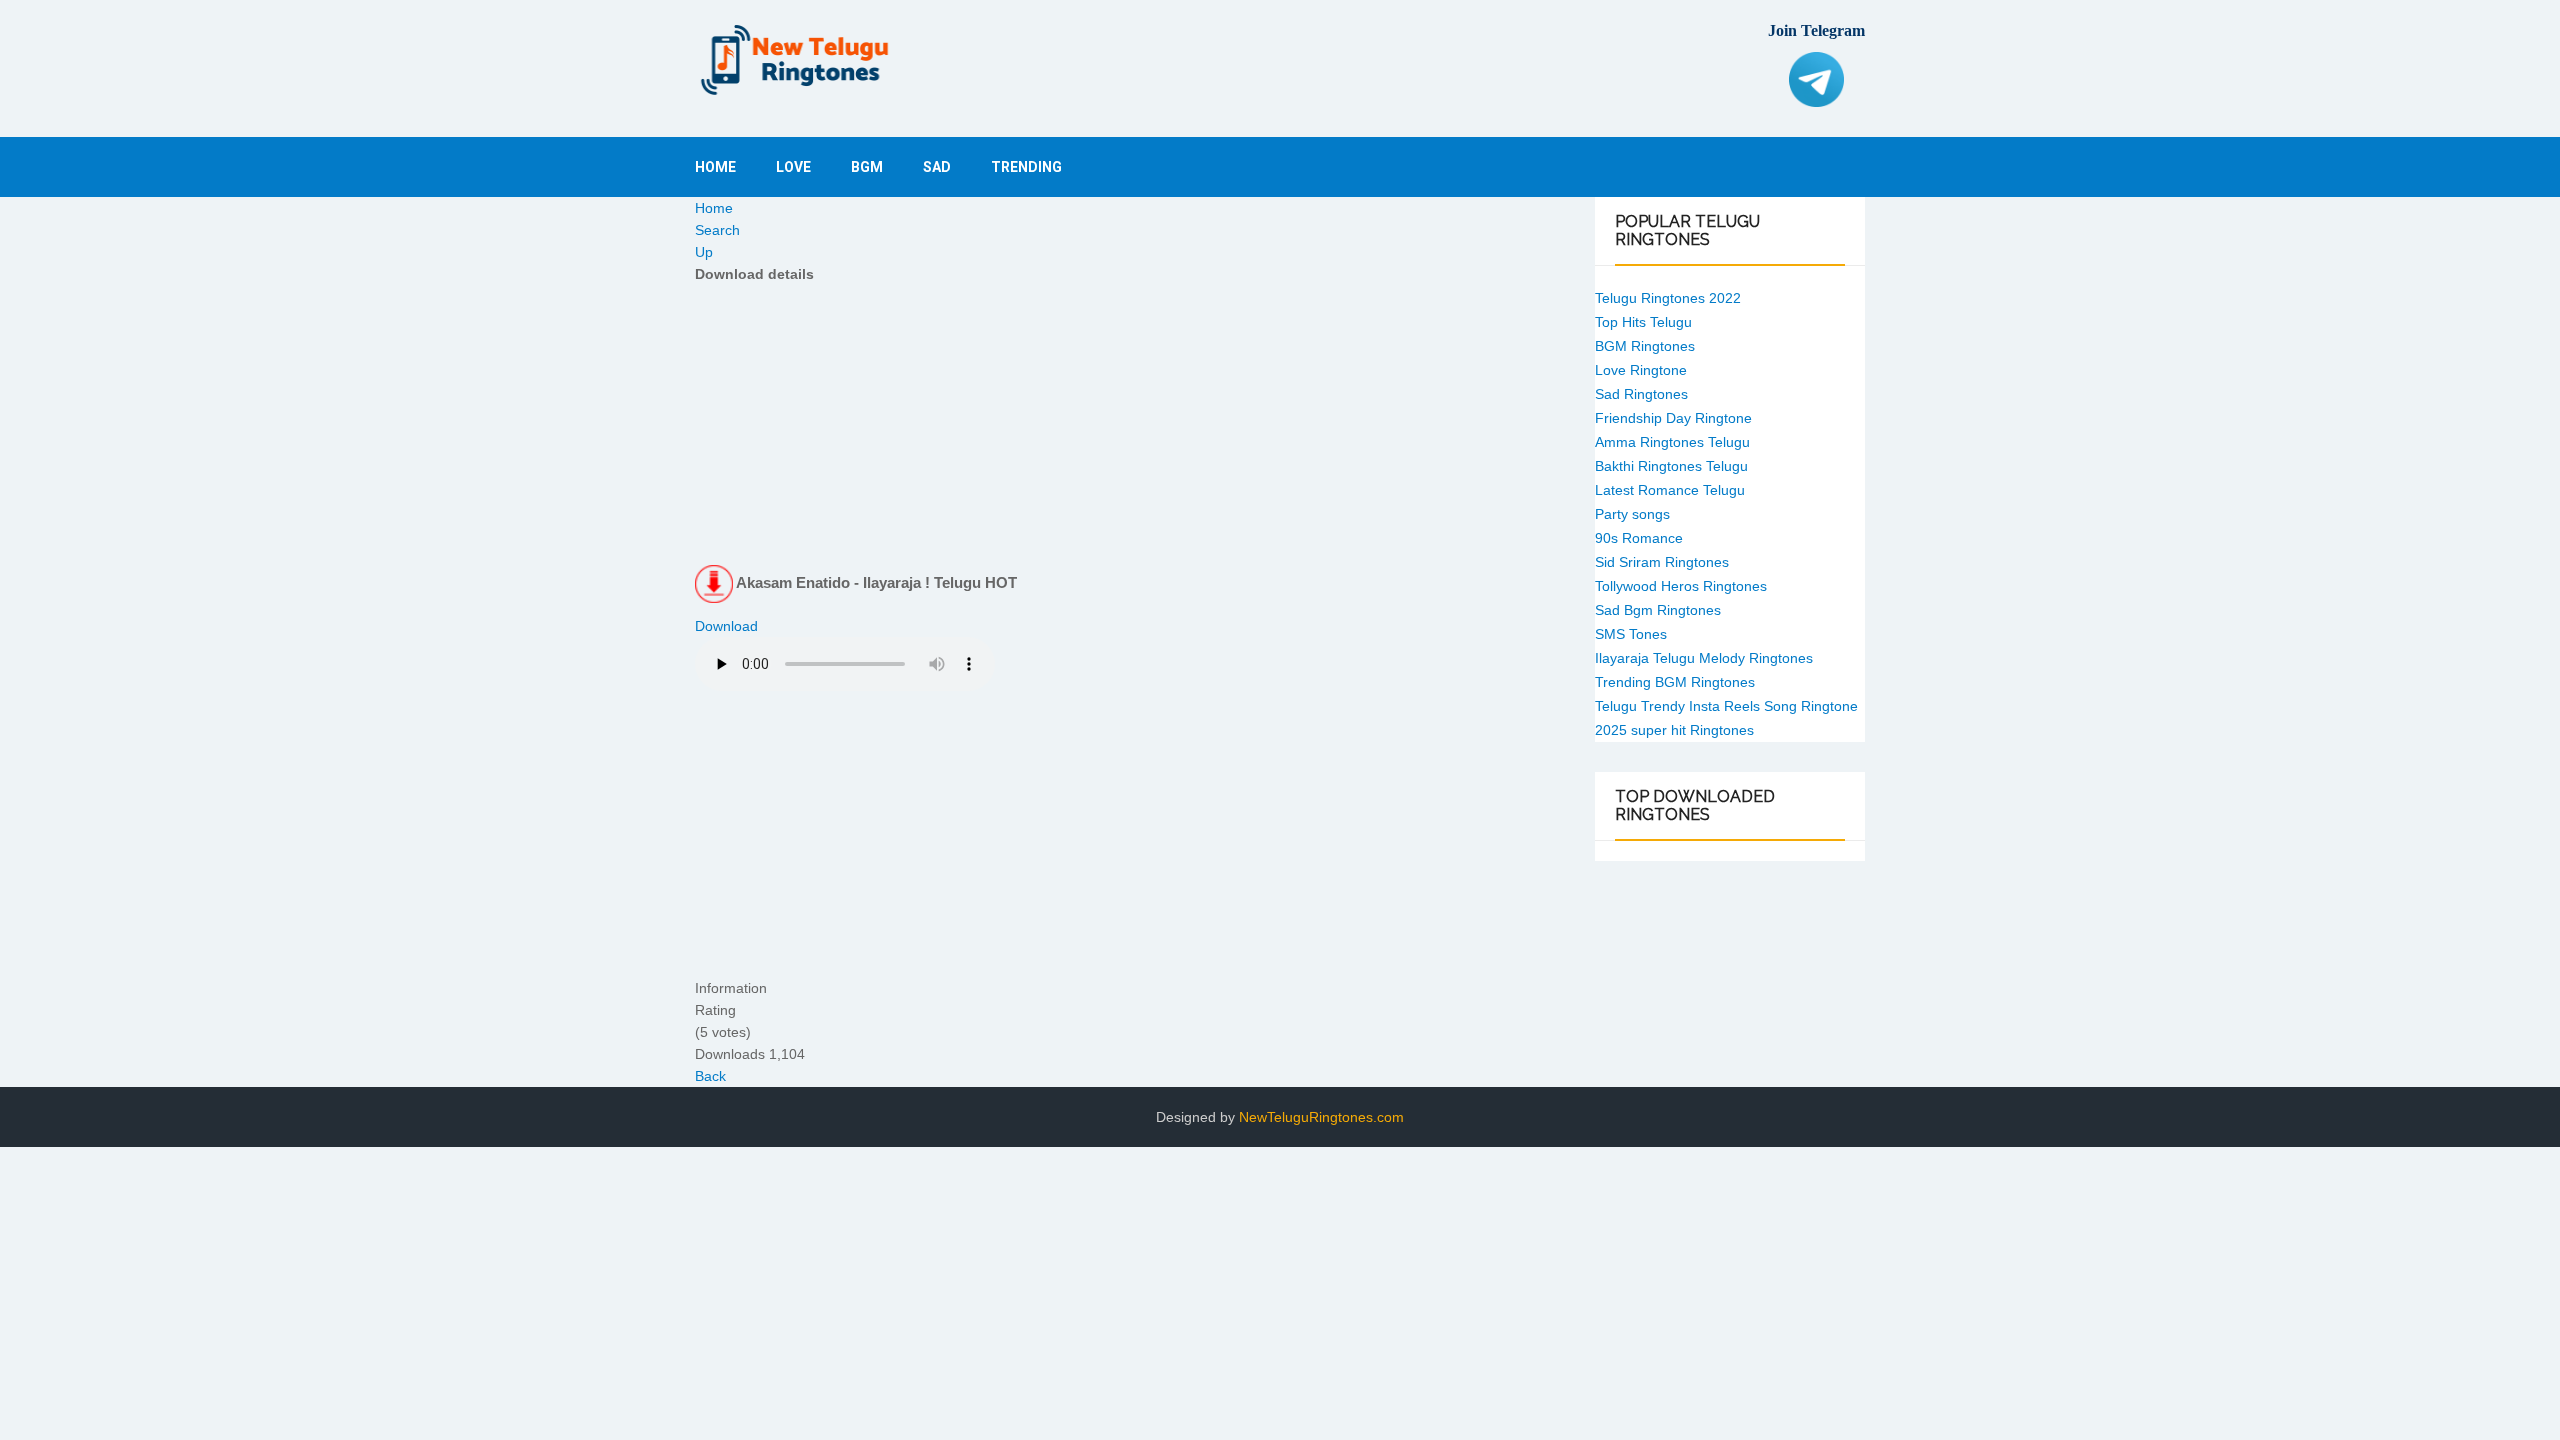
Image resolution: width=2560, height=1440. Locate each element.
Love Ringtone (1641, 370)
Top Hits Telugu (1643, 322)
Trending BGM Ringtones (1675, 682)
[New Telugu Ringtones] (795, 60)
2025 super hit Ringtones (1674, 730)
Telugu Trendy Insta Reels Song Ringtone (1726, 706)
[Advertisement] (1130, 425)
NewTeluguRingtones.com (1321, 1117)
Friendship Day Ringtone (1673, 418)
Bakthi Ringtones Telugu (1671, 466)
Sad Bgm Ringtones (1658, 610)
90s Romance (1639, 538)
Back (710, 1076)
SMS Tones (1631, 634)
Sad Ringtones (1641, 394)
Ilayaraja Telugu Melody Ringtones (1704, 658)
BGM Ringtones (1645, 346)
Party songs (1632, 514)
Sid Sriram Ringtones (1662, 562)
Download (726, 626)
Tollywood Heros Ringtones (1681, 586)
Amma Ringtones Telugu (1672, 442)
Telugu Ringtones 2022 (1668, 298)
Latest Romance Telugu (1670, 490)
